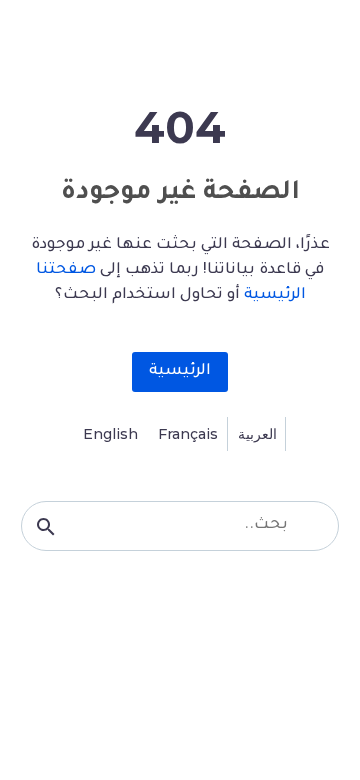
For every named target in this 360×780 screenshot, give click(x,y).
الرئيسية (180, 371)
